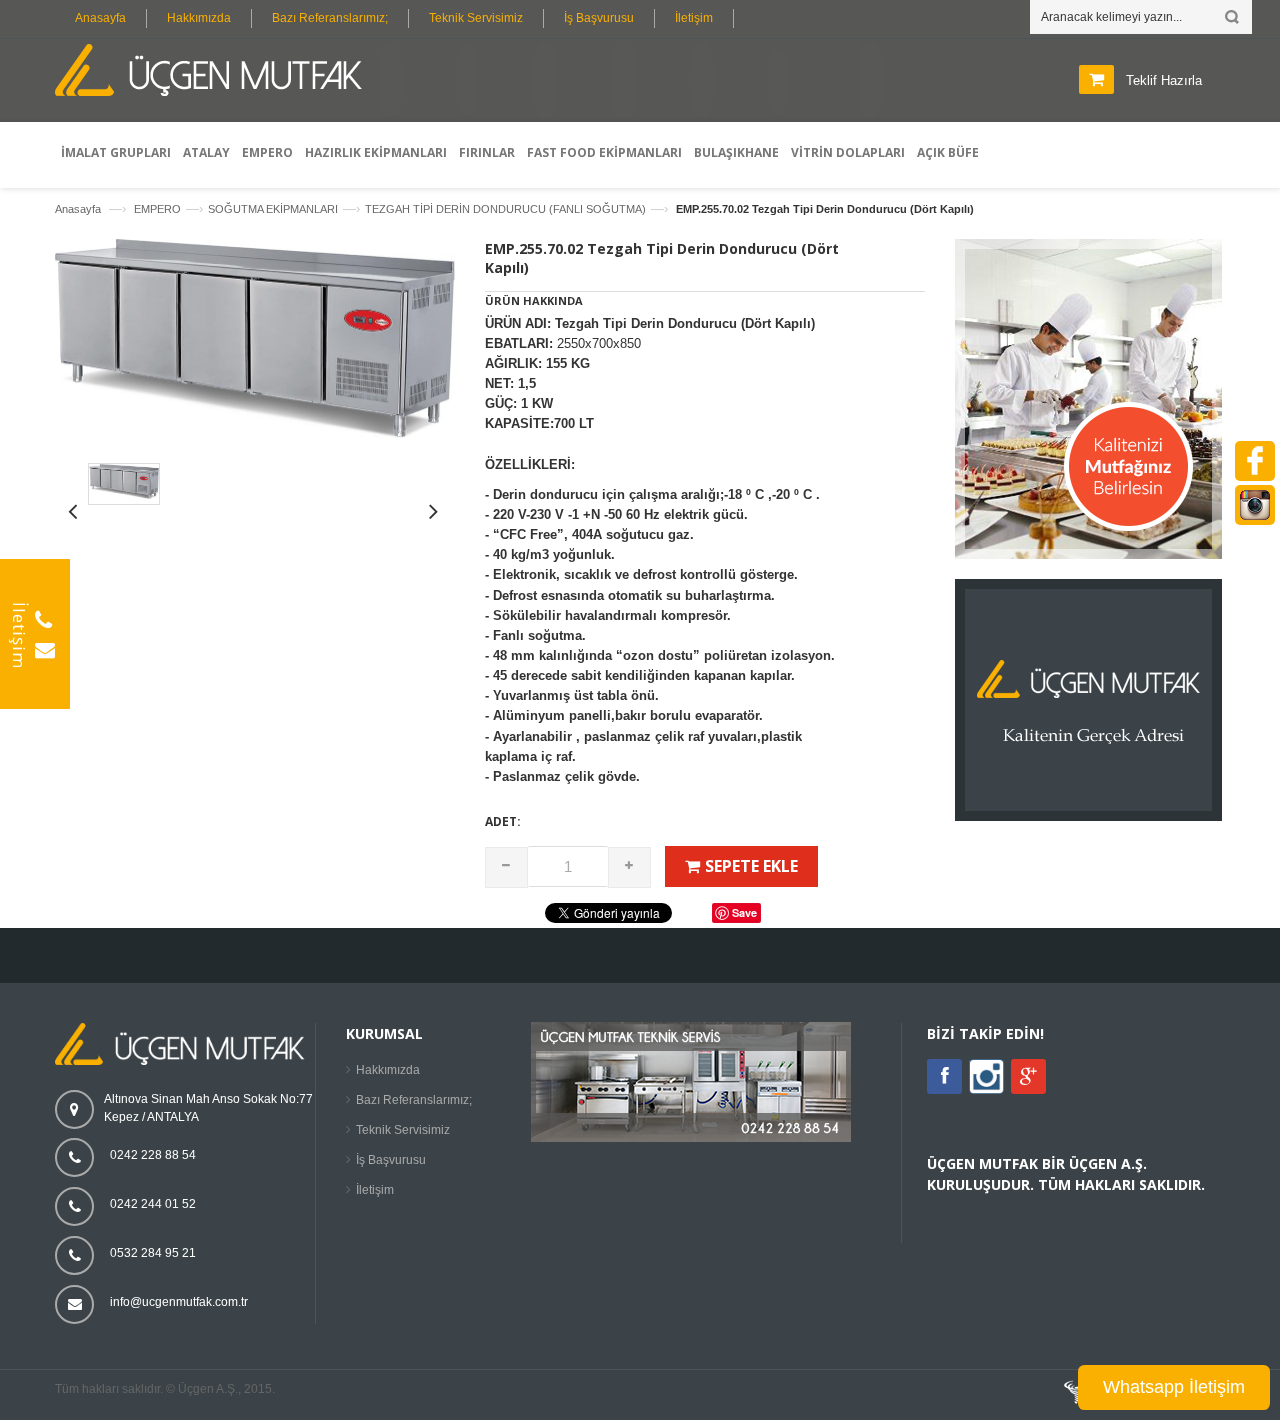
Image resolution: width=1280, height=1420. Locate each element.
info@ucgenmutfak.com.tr (179, 1302)
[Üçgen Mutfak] (215, 73)
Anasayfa (100, 18)
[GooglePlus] (1028, 1076)
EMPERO (157, 209)
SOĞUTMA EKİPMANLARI (273, 209)
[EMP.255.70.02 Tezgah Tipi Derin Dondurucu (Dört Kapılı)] (255, 435)
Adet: (503, 821)
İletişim (694, 18)
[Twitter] (986, 1090)
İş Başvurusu (599, 18)
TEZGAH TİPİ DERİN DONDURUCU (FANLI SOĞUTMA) (505, 209)
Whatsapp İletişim (1174, 1387)
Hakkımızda (199, 18)
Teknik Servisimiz (476, 18)
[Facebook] (944, 1076)
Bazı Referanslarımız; (330, 18)
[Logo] (185, 1061)
